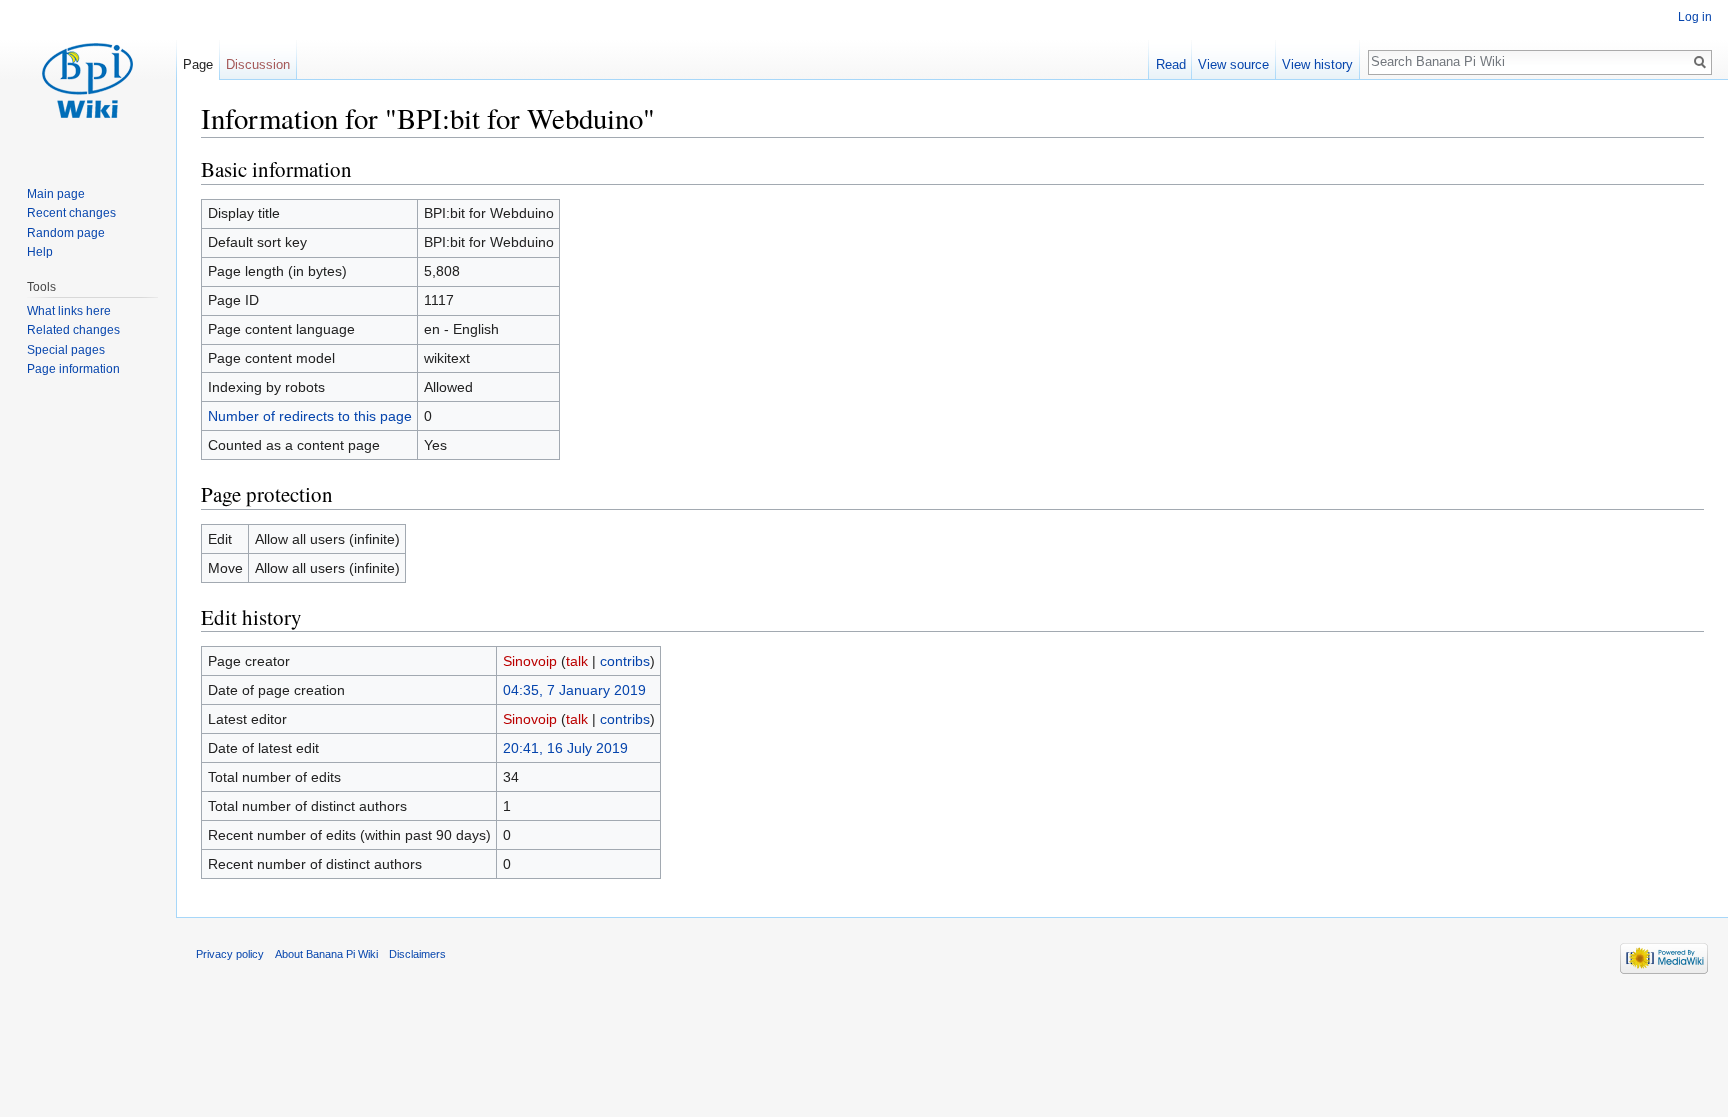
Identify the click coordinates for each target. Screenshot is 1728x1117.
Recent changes (71, 213)
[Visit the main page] (88, 80)
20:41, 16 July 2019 (565, 748)
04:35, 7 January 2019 (574, 690)
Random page (66, 233)
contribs (625, 661)
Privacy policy (230, 954)
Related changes (73, 330)
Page (198, 64)
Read (1171, 64)
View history (1317, 64)
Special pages (66, 350)
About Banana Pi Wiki (326, 954)
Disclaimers (417, 954)
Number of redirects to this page (310, 416)
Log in (1695, 17)
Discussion (258, 64)
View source (1233, 64)
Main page (56, 194)
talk (577, 661)
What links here (69, 311)
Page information (73, 369)
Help (40, 252)
